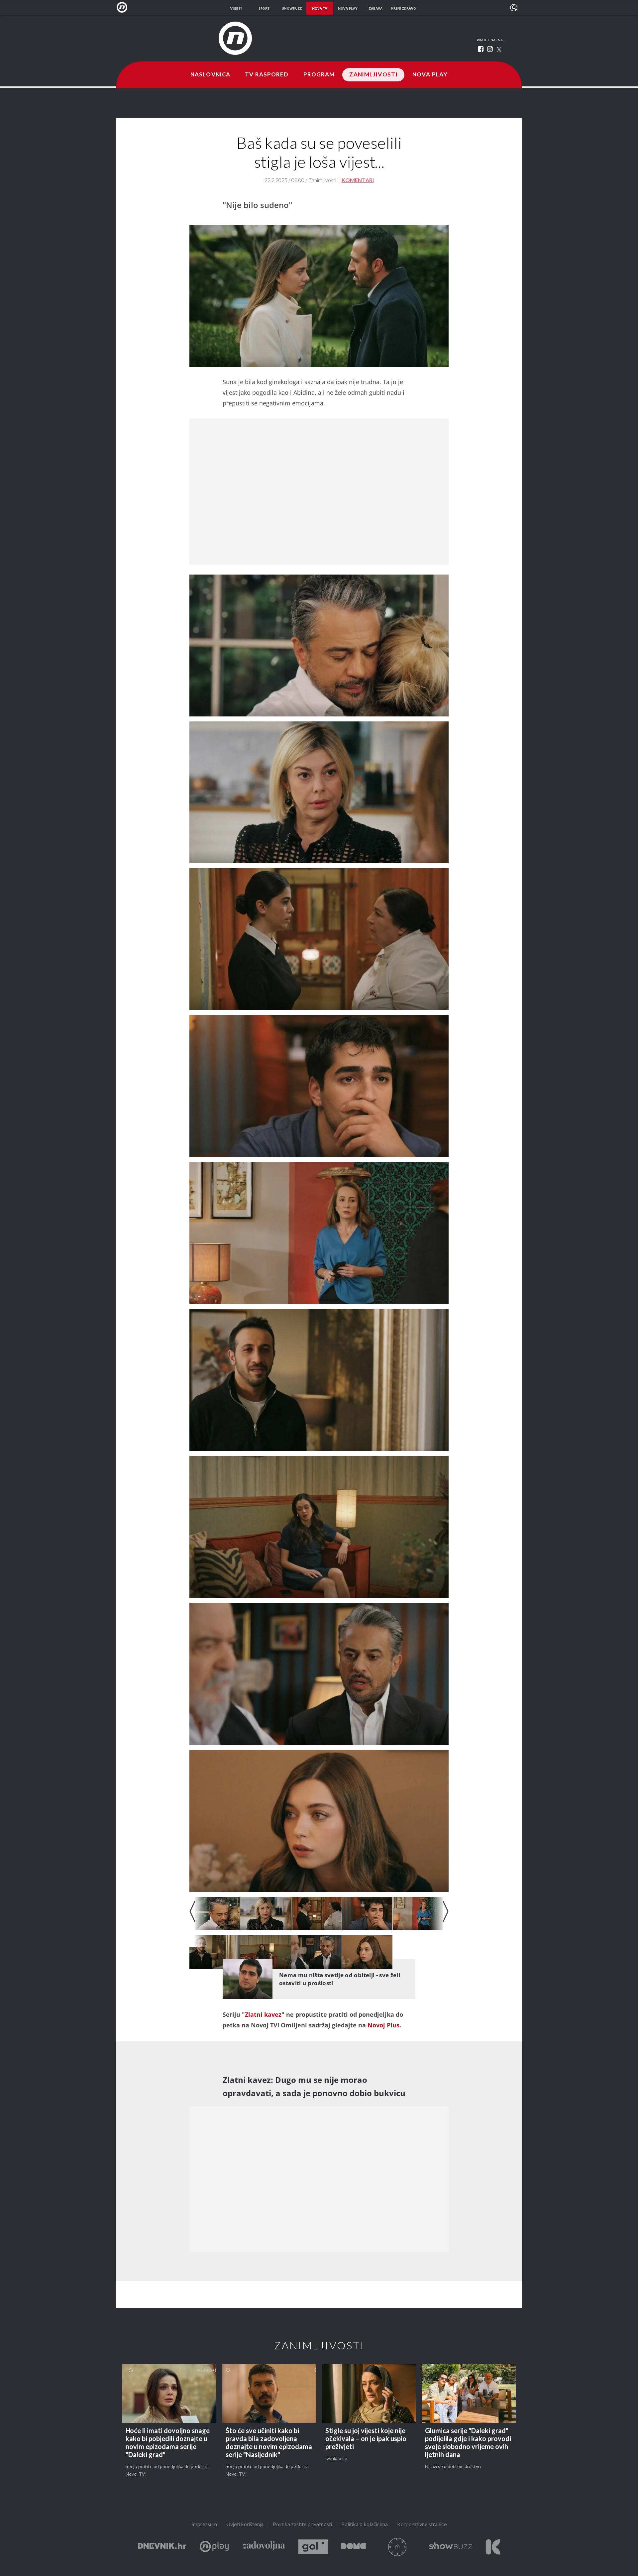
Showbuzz (451, 2547)
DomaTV (353, 2547)
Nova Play (430, 75)
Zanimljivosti (373, 75)
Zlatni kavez (263, 2014)
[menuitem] (514, 8)
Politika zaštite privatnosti (302, 2525)
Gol (313, 2547)
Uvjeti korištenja (245, 2525)
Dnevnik (162, 2547)
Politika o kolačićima (365, 2525)
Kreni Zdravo (493, 2547)
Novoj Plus (383, 2025)
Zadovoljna (264, 2547)
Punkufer (397, 2547)
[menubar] (514, 8)
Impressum (204, 2525)
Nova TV (124, 7)
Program (319, 75)
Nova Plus (214, 2547)
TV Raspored (267, 75)
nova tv (320, 8)
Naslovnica (210, 75)
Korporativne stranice (422, 2525)
